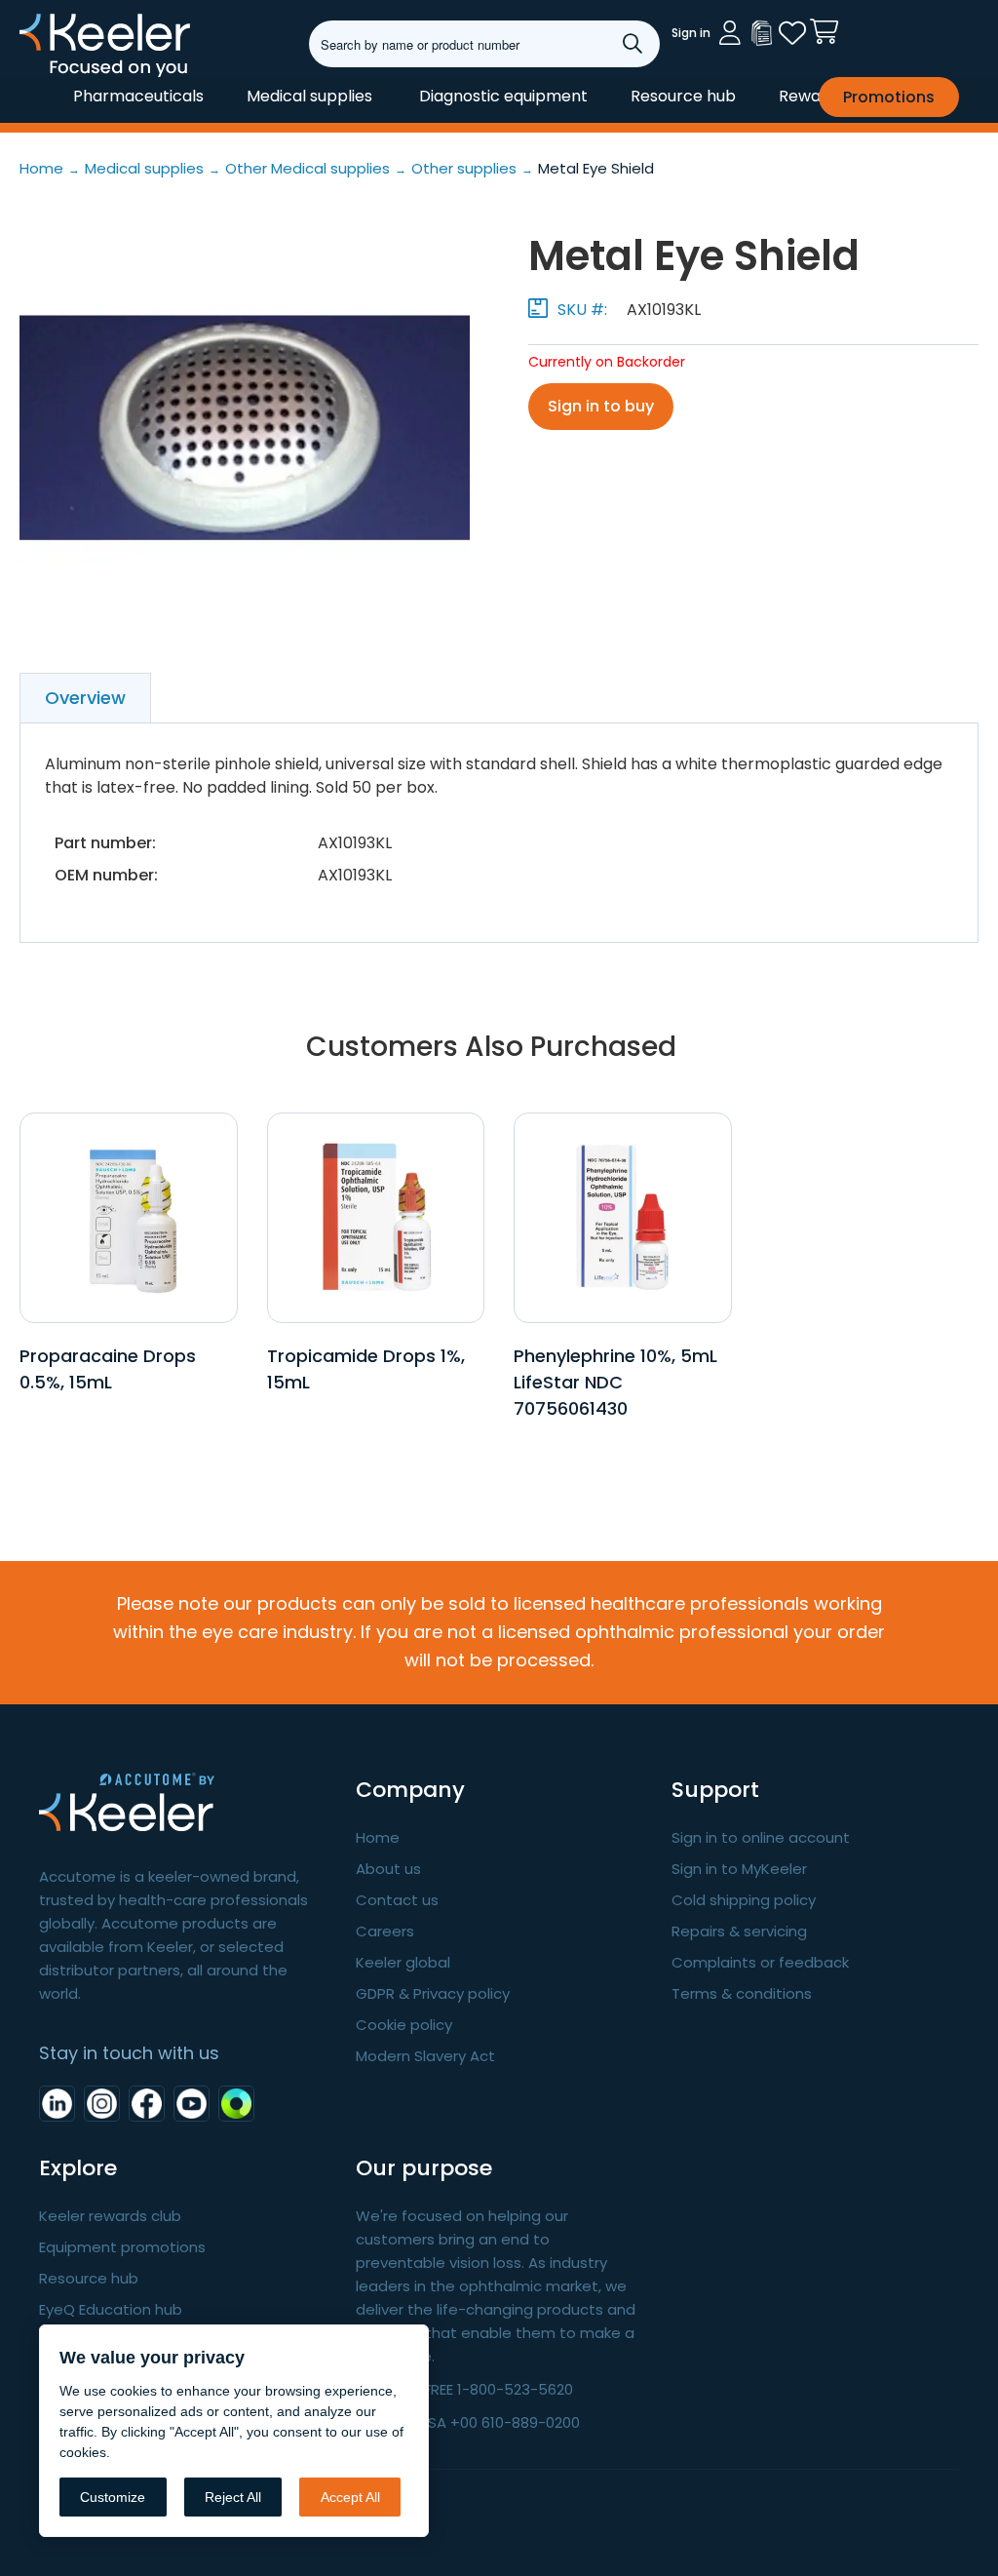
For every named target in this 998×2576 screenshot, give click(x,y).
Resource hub (683, 96)
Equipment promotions (122, 2247)
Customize (113, 2497)
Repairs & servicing (739, 1931)
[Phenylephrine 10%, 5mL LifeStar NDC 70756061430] (623, 1217)
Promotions (889, 97)
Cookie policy (404, 2025)
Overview (85, 698)
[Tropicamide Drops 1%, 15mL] (375, 1217)
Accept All (350, 2497)
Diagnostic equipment (503, 96)
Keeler (44, 76)
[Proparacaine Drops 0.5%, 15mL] (129, 1217)
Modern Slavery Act (425, 2056)
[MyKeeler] (761, 33)
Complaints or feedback (760, 1962)
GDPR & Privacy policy (433, 1993)
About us (388, 1869)
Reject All (233, 2497)
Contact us (397, 1900)
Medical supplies (309, 96)
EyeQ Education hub (111, 2309)
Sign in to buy (601, 406)
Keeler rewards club (110, 2216)
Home (378, 1837)
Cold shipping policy (744, 1900)
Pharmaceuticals (138, 96)
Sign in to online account (761, 1837)
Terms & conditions (742, 1993)
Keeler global (403, 1962)
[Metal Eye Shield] (245, 428)
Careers (385, 1931)
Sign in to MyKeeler (739, 1869)
